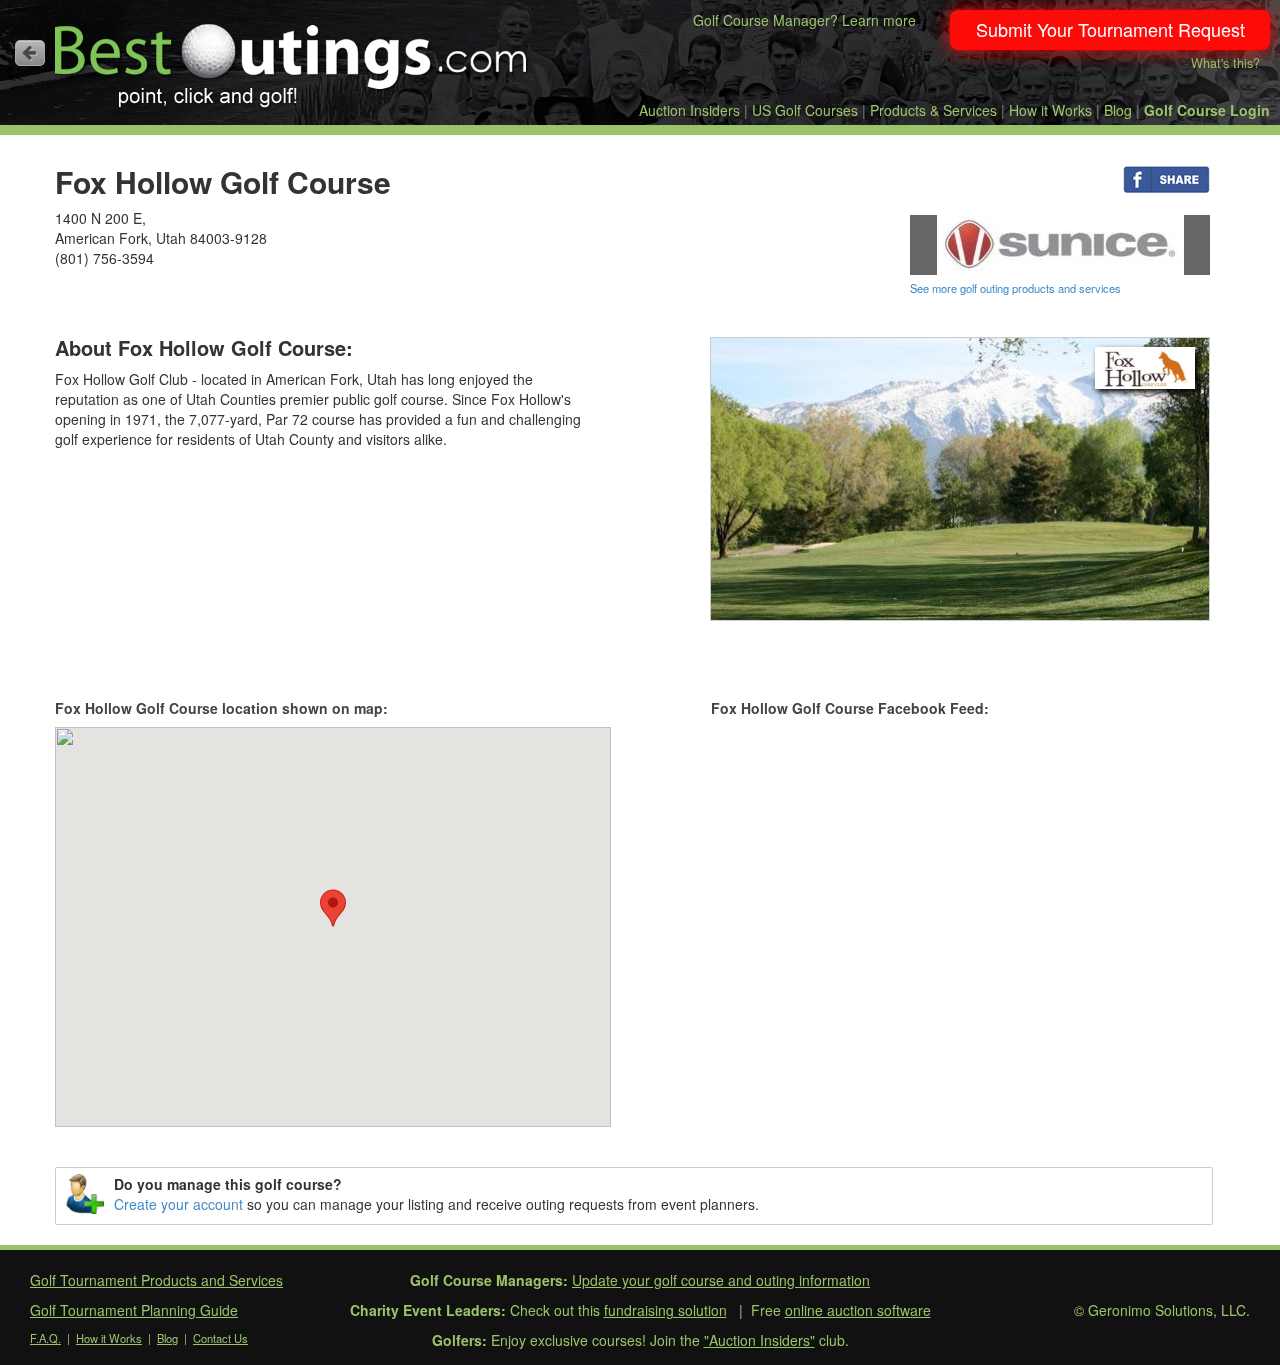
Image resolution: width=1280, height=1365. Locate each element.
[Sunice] (1060, 243)
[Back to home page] (30, 53)
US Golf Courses (805, 110)
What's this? (1225, 63)
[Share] (1166, 178)
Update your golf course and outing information (721, 1280)
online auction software (858, 1310)
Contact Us (220, 1338)
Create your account (178, 1204)
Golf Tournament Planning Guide (134, 1310)
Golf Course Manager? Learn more (804, 20)
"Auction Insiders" (759, 1340)
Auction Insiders (689, 110)
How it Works (1050, 110)
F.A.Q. (45, 1338)
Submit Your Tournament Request (1110, 29)
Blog (1118, 110)
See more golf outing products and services (1015, 288)
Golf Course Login (1207, 110)
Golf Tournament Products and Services (156, 1280)
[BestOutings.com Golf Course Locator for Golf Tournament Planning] (291, 58)
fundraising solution (665, 1310)
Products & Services (933, 110)
